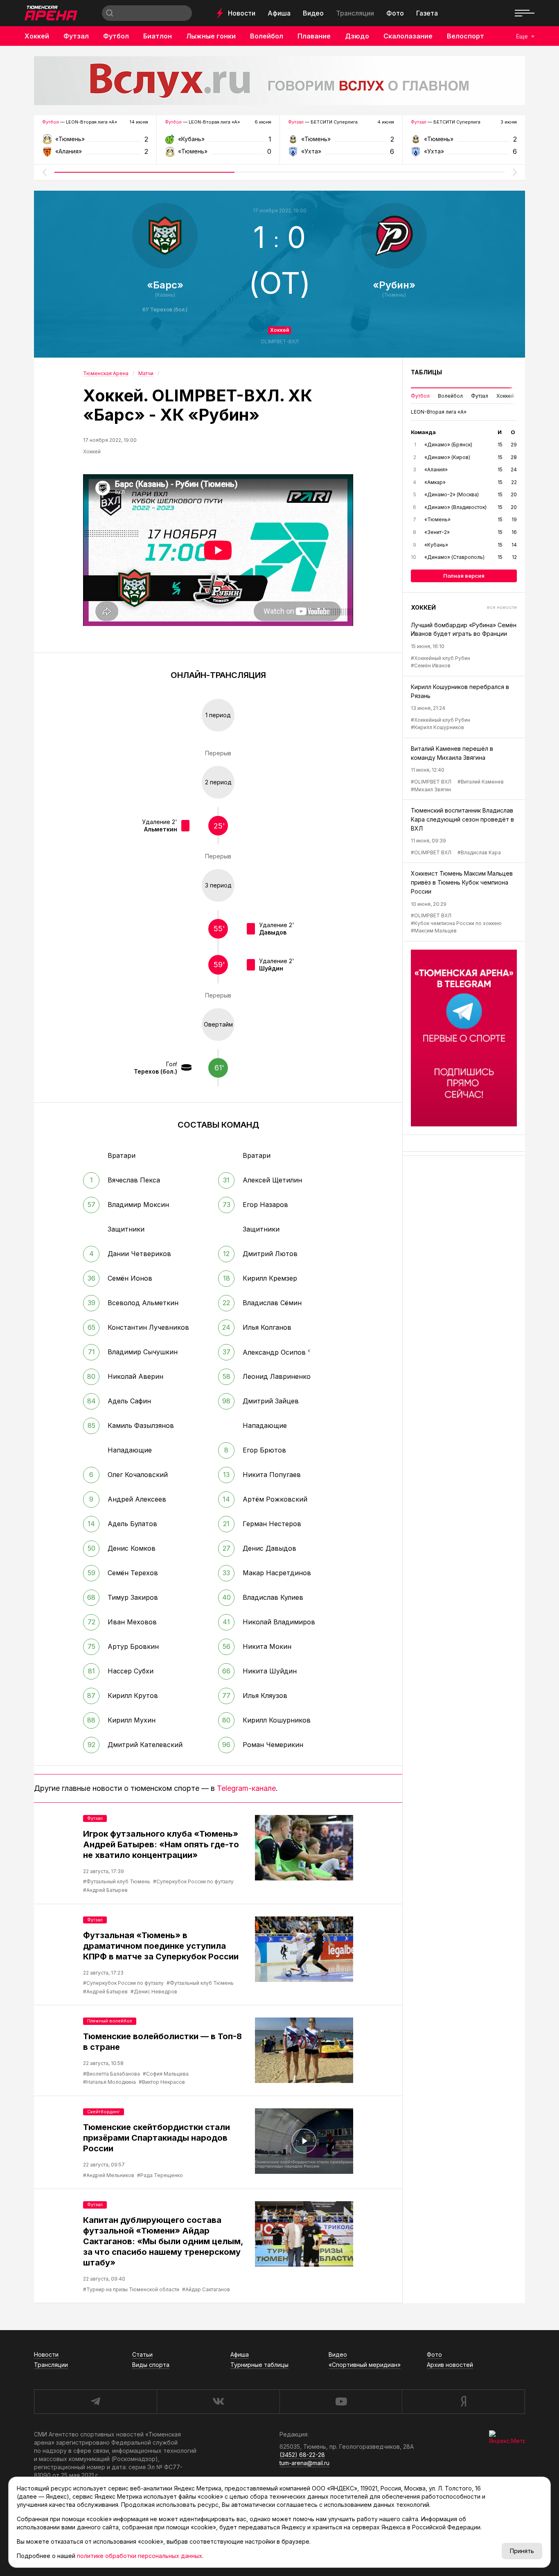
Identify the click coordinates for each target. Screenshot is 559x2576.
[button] (44, 172)
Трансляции (355, 13)
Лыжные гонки (211, 36)
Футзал (76, 36)
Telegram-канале (246, 1788)
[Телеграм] (464, 1038)
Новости (242, 13)
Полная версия (464, 576)
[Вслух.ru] (279, 81)
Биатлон (158, 36)
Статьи (142, 2354)
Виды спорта (151, 2365)
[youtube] (341, 2402)
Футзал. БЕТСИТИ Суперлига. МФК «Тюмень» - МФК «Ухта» (341, 142)
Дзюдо (357, 36)
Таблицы (426, 372)
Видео (313, 13)
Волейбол (267, 36)
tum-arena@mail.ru (304, 2463)
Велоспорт (465, 36)
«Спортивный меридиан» (365, 2365)
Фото (395, 13)
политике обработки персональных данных (140, 2556)
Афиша (279, 13)
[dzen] (463, 2402)
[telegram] (95, 2402)
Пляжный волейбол (110, 2021)
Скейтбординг (104, 2112)
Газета (427, 13)
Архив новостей (450, 2365)
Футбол (116, 36)
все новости (502, 607)
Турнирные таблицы (259, 2365)
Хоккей (37, 36)
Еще (522, 36)
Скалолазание (408, 36)
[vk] (218, 2402)
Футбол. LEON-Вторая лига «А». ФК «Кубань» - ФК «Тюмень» (218, 142)
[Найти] (110, 13)
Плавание (314, 36)
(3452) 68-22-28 (302, 2455)
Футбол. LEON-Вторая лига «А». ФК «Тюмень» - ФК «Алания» (95, 142)
